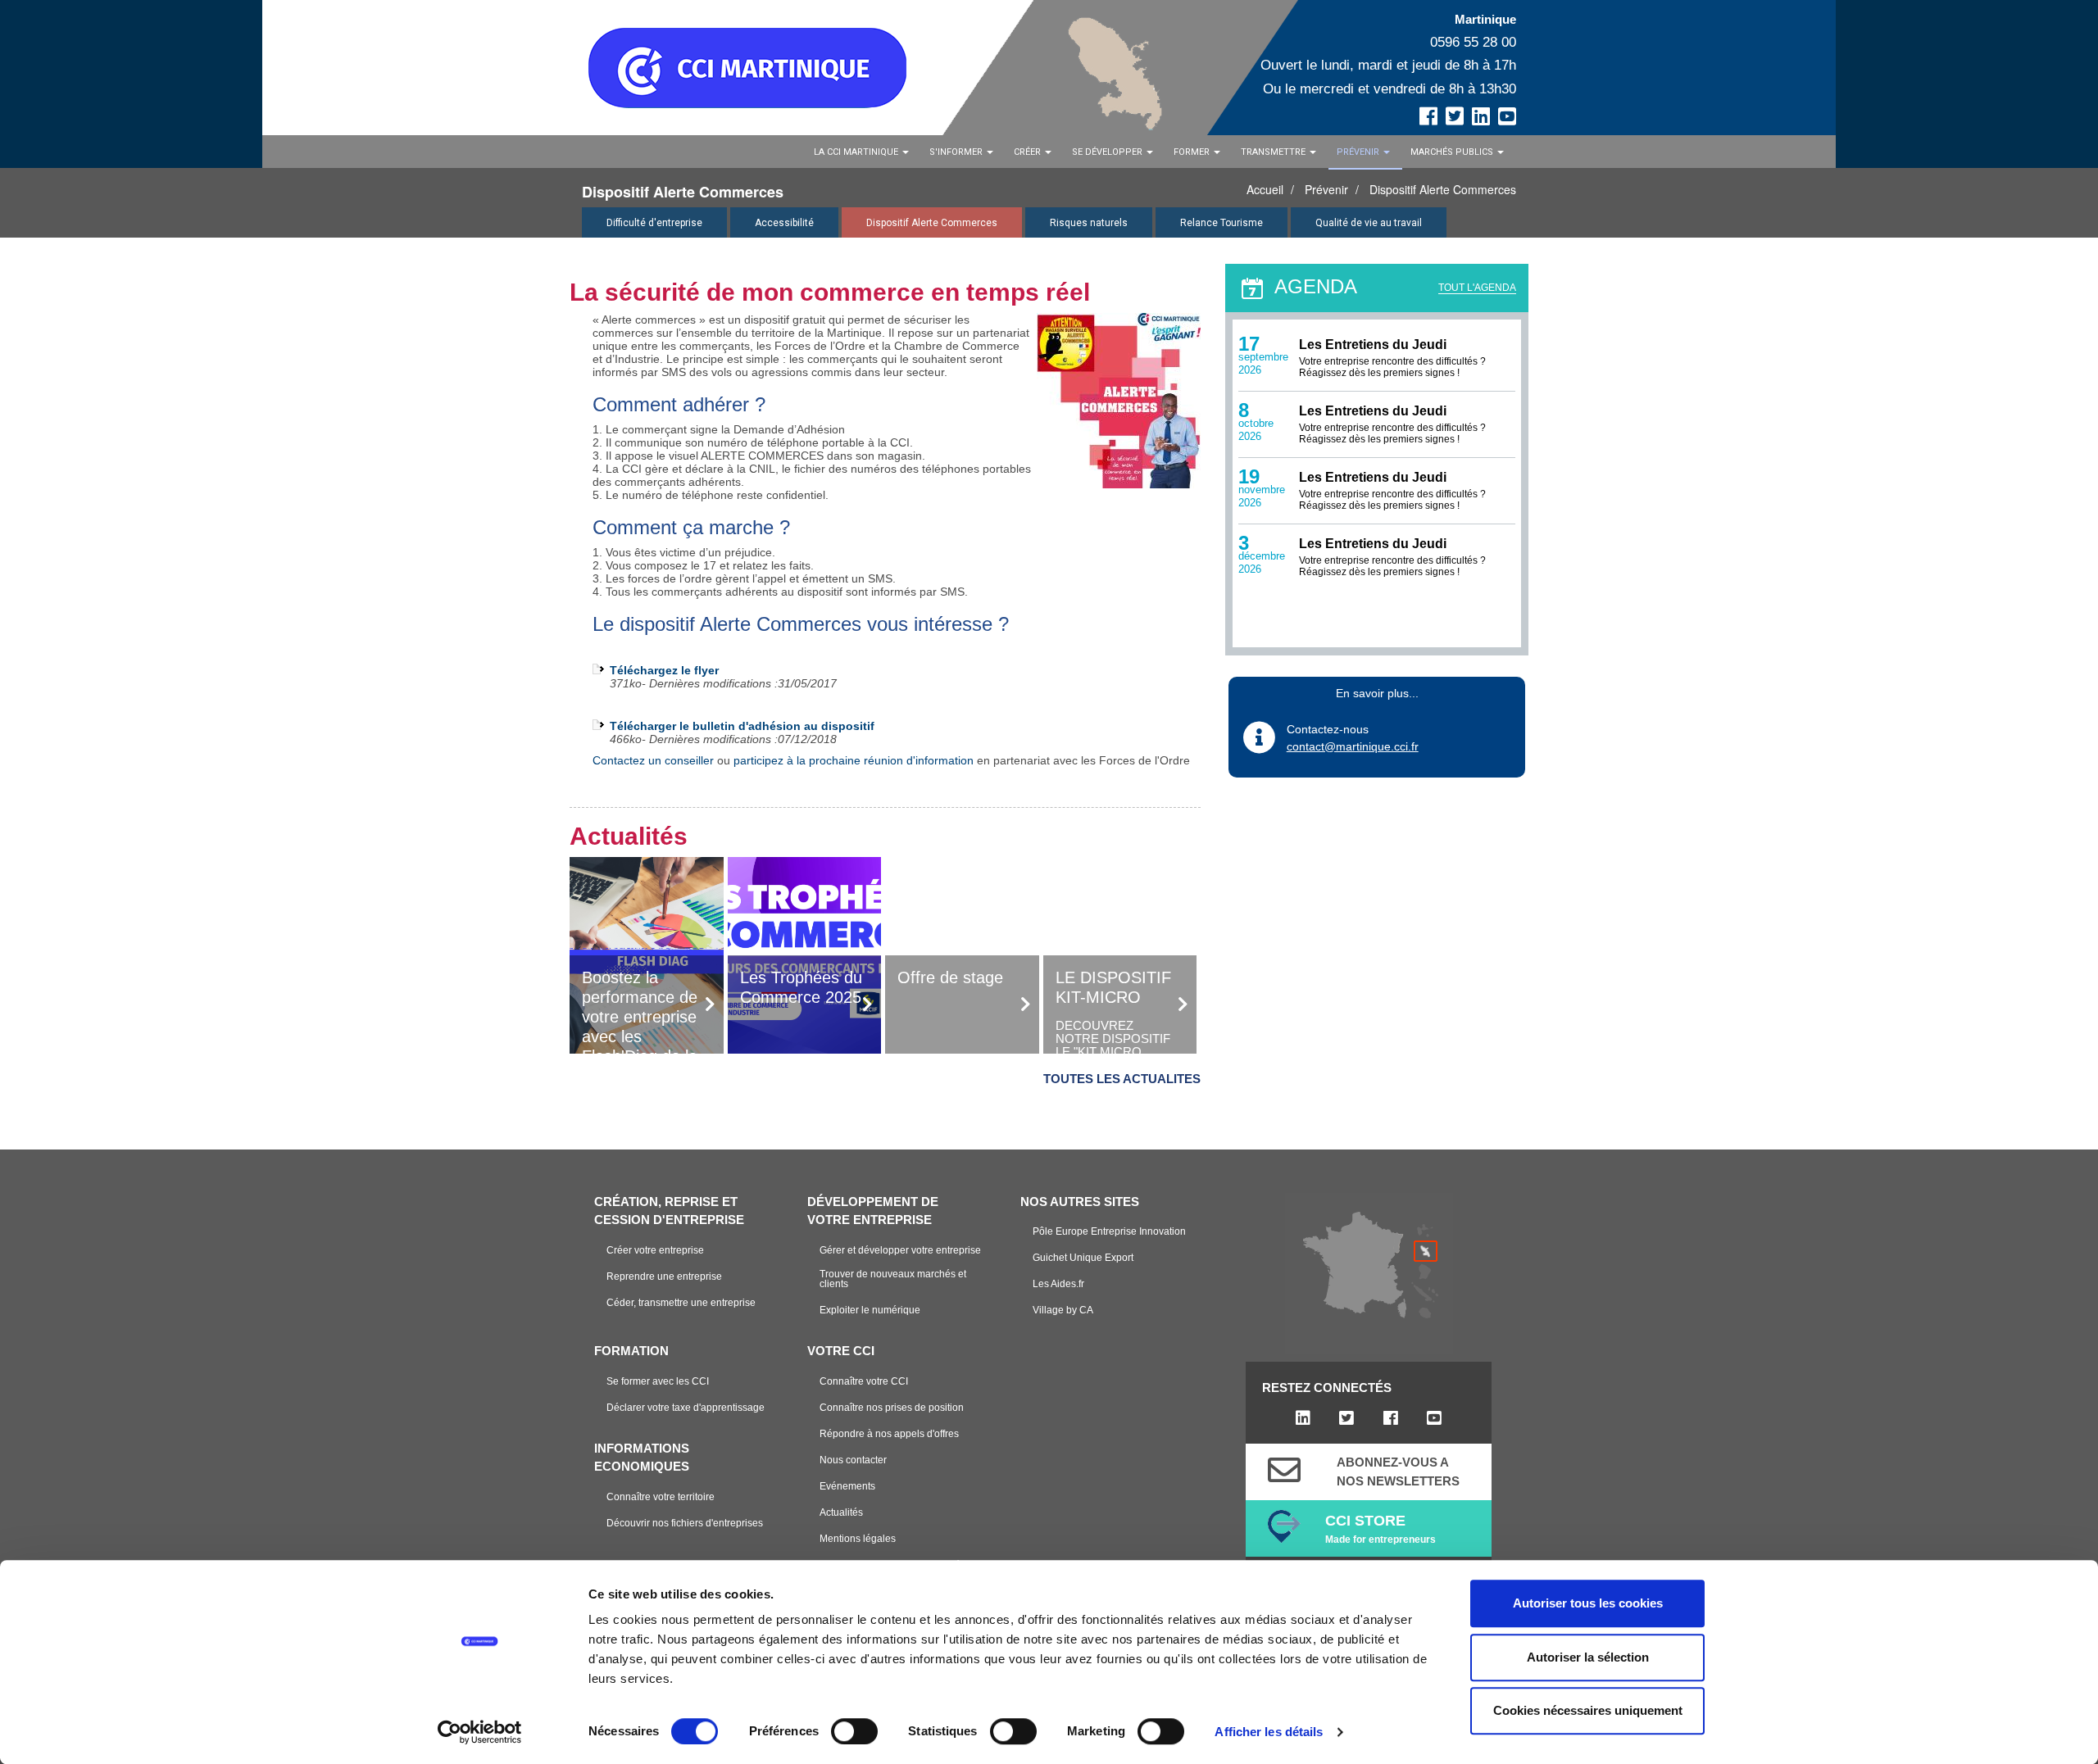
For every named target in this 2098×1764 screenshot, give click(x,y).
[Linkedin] (1303, 1418)
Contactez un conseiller (653, 760)
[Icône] (1284, 1470)
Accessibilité (784, 223)
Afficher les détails (1269, 1732)
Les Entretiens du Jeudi (1373, 345)
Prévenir (1326, 189)
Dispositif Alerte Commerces (1443, 189)
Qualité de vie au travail (1369, 223)
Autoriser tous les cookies (1588, 1603)
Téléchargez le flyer (664, 670)
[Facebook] (1390, 1418)
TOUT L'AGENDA (1477, 288)
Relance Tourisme (1222, 223)
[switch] (854, 1731)
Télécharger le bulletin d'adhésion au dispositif (742, 726)
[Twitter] (1347, 1418)
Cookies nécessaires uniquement (1588, 1710)
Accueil (1265, 189)
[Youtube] (1434, 1418)
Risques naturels (1089, 223)
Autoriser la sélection (1588, 1657)
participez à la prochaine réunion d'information (854, 760)
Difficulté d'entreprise (654, 223)
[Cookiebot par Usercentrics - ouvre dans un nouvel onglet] (480, 1732)
